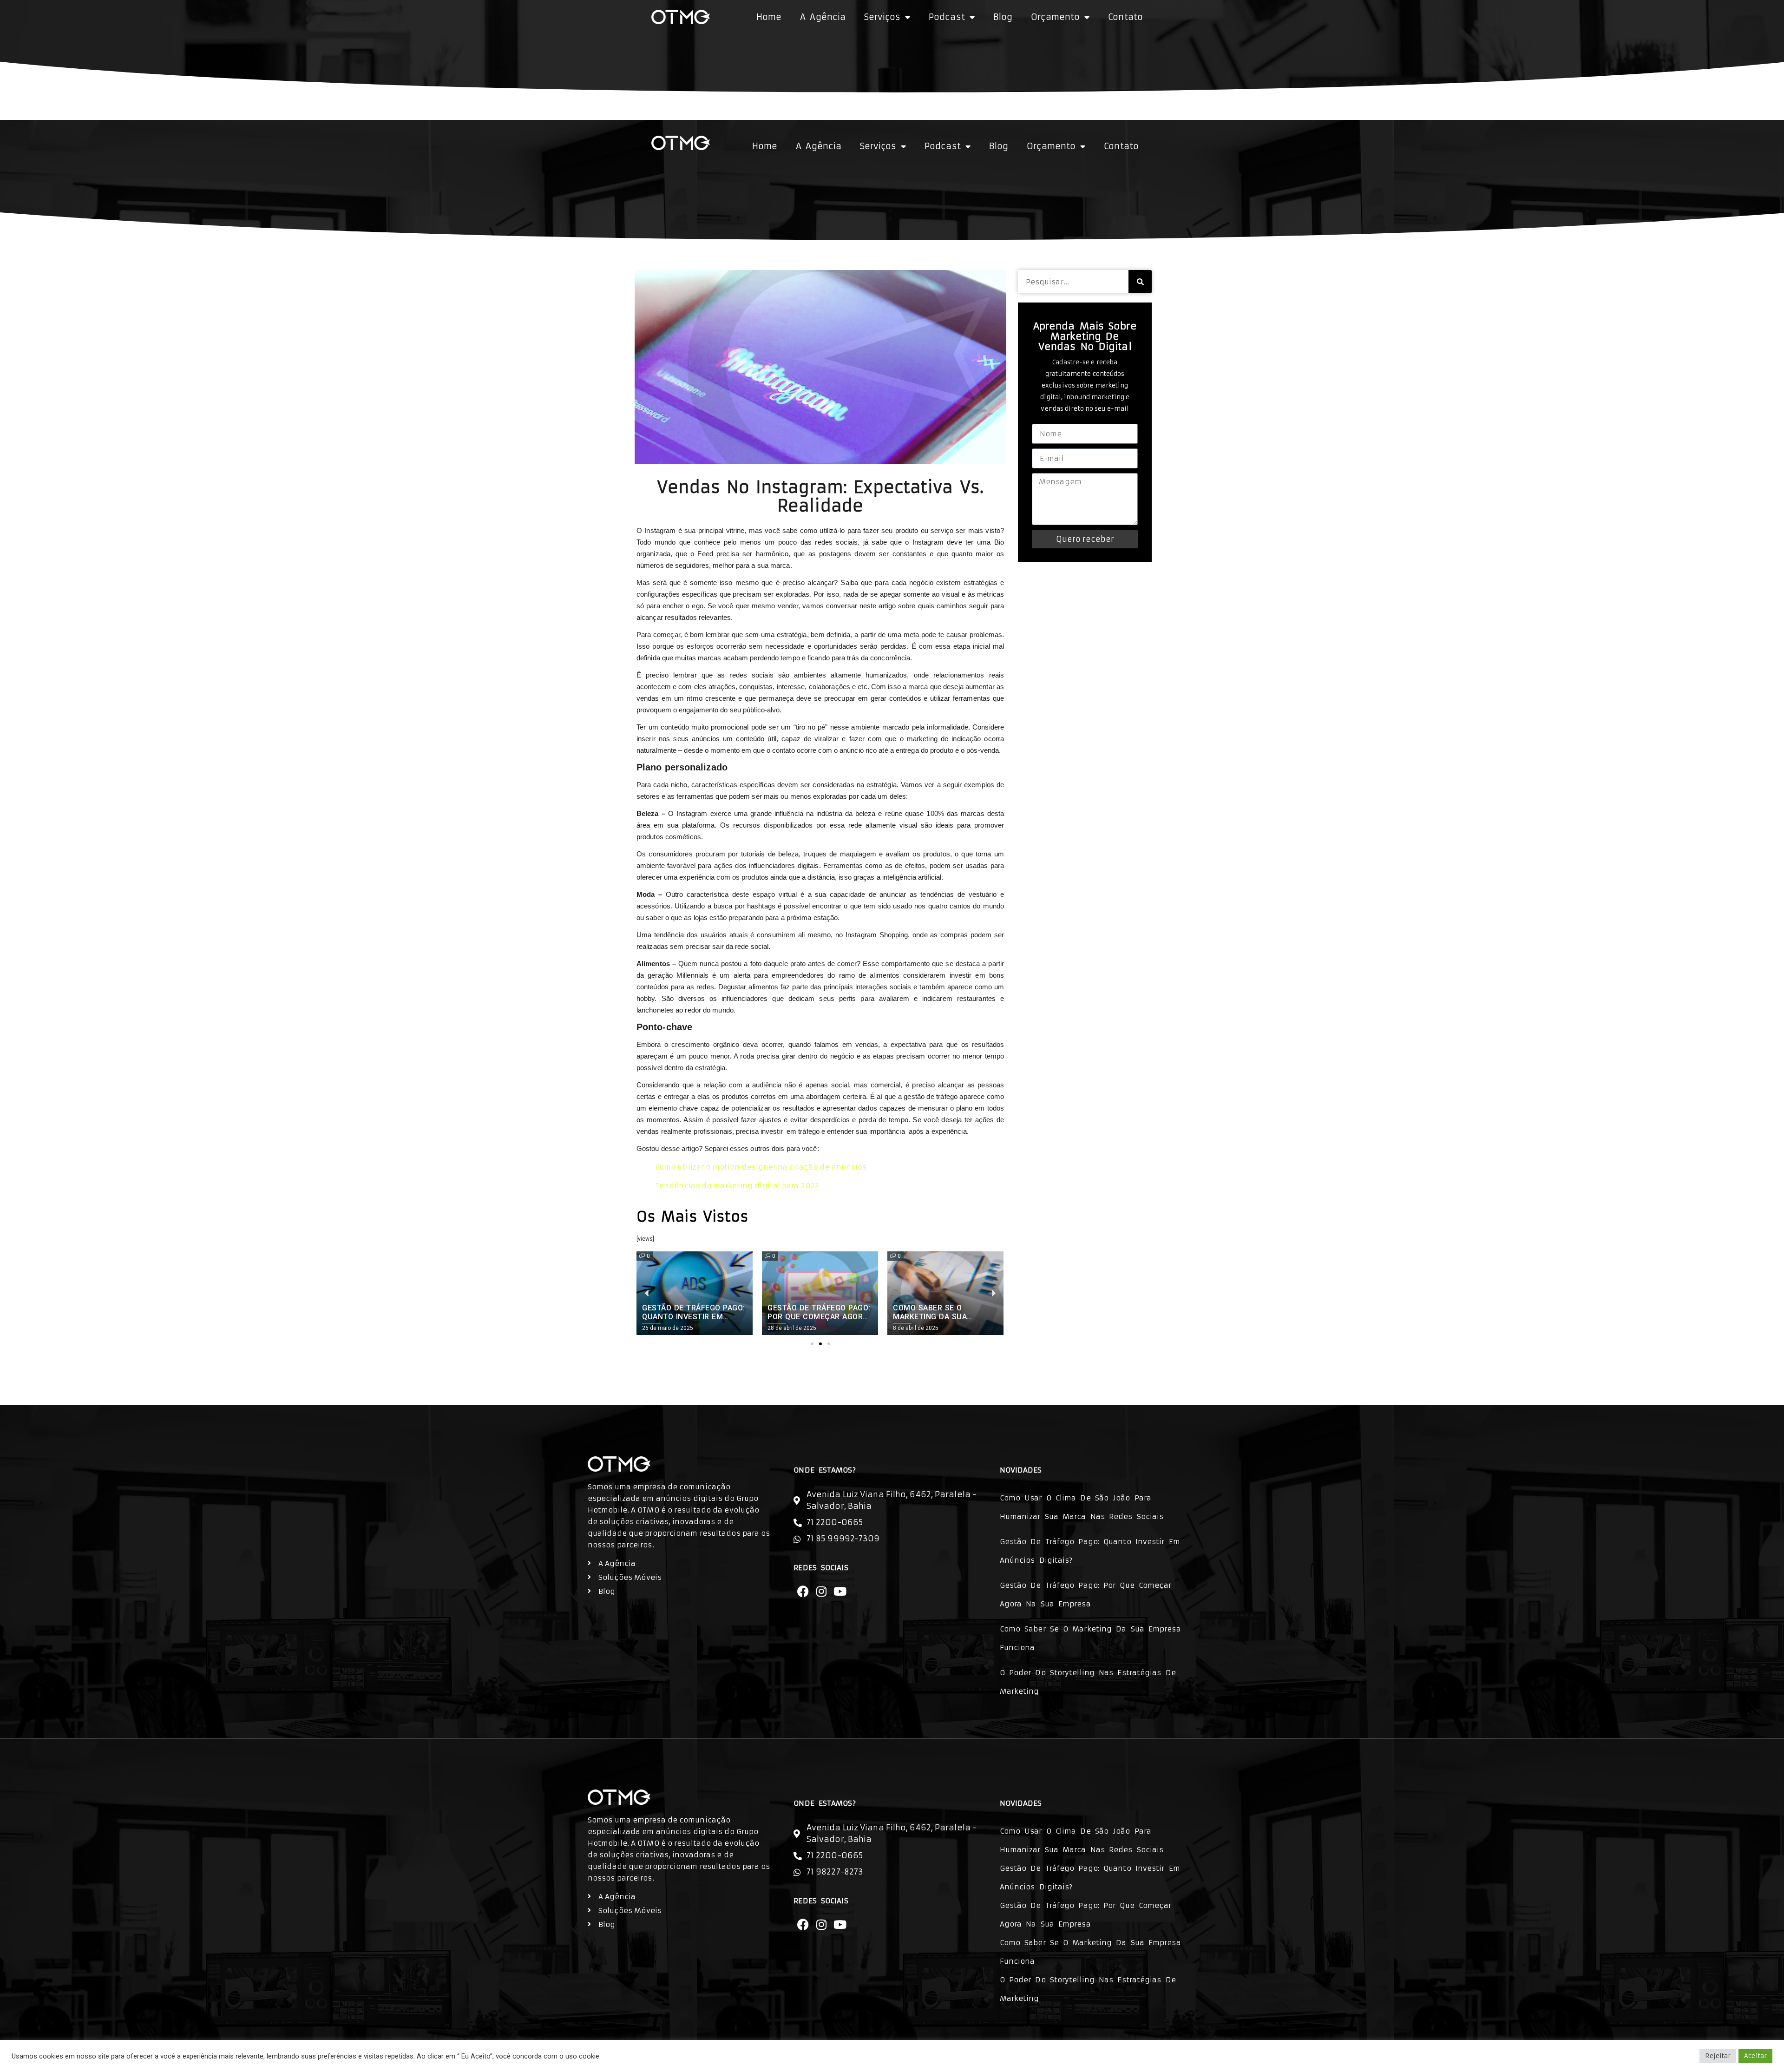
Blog (1003, 17)
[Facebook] (803, 1591)
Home (769, 17)
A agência (823, 17)
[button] (812, 1344)
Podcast (947, 17)
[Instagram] (821, 1591)
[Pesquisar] (1140, 282)
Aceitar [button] (1755, 2056)
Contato (1125, 17)
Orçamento (1055, 17)
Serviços (882, 17)
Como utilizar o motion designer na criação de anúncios (761, 1167)
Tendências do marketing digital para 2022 (737, 1186)
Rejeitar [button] (1718, 2056)
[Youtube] (840, 1591)
